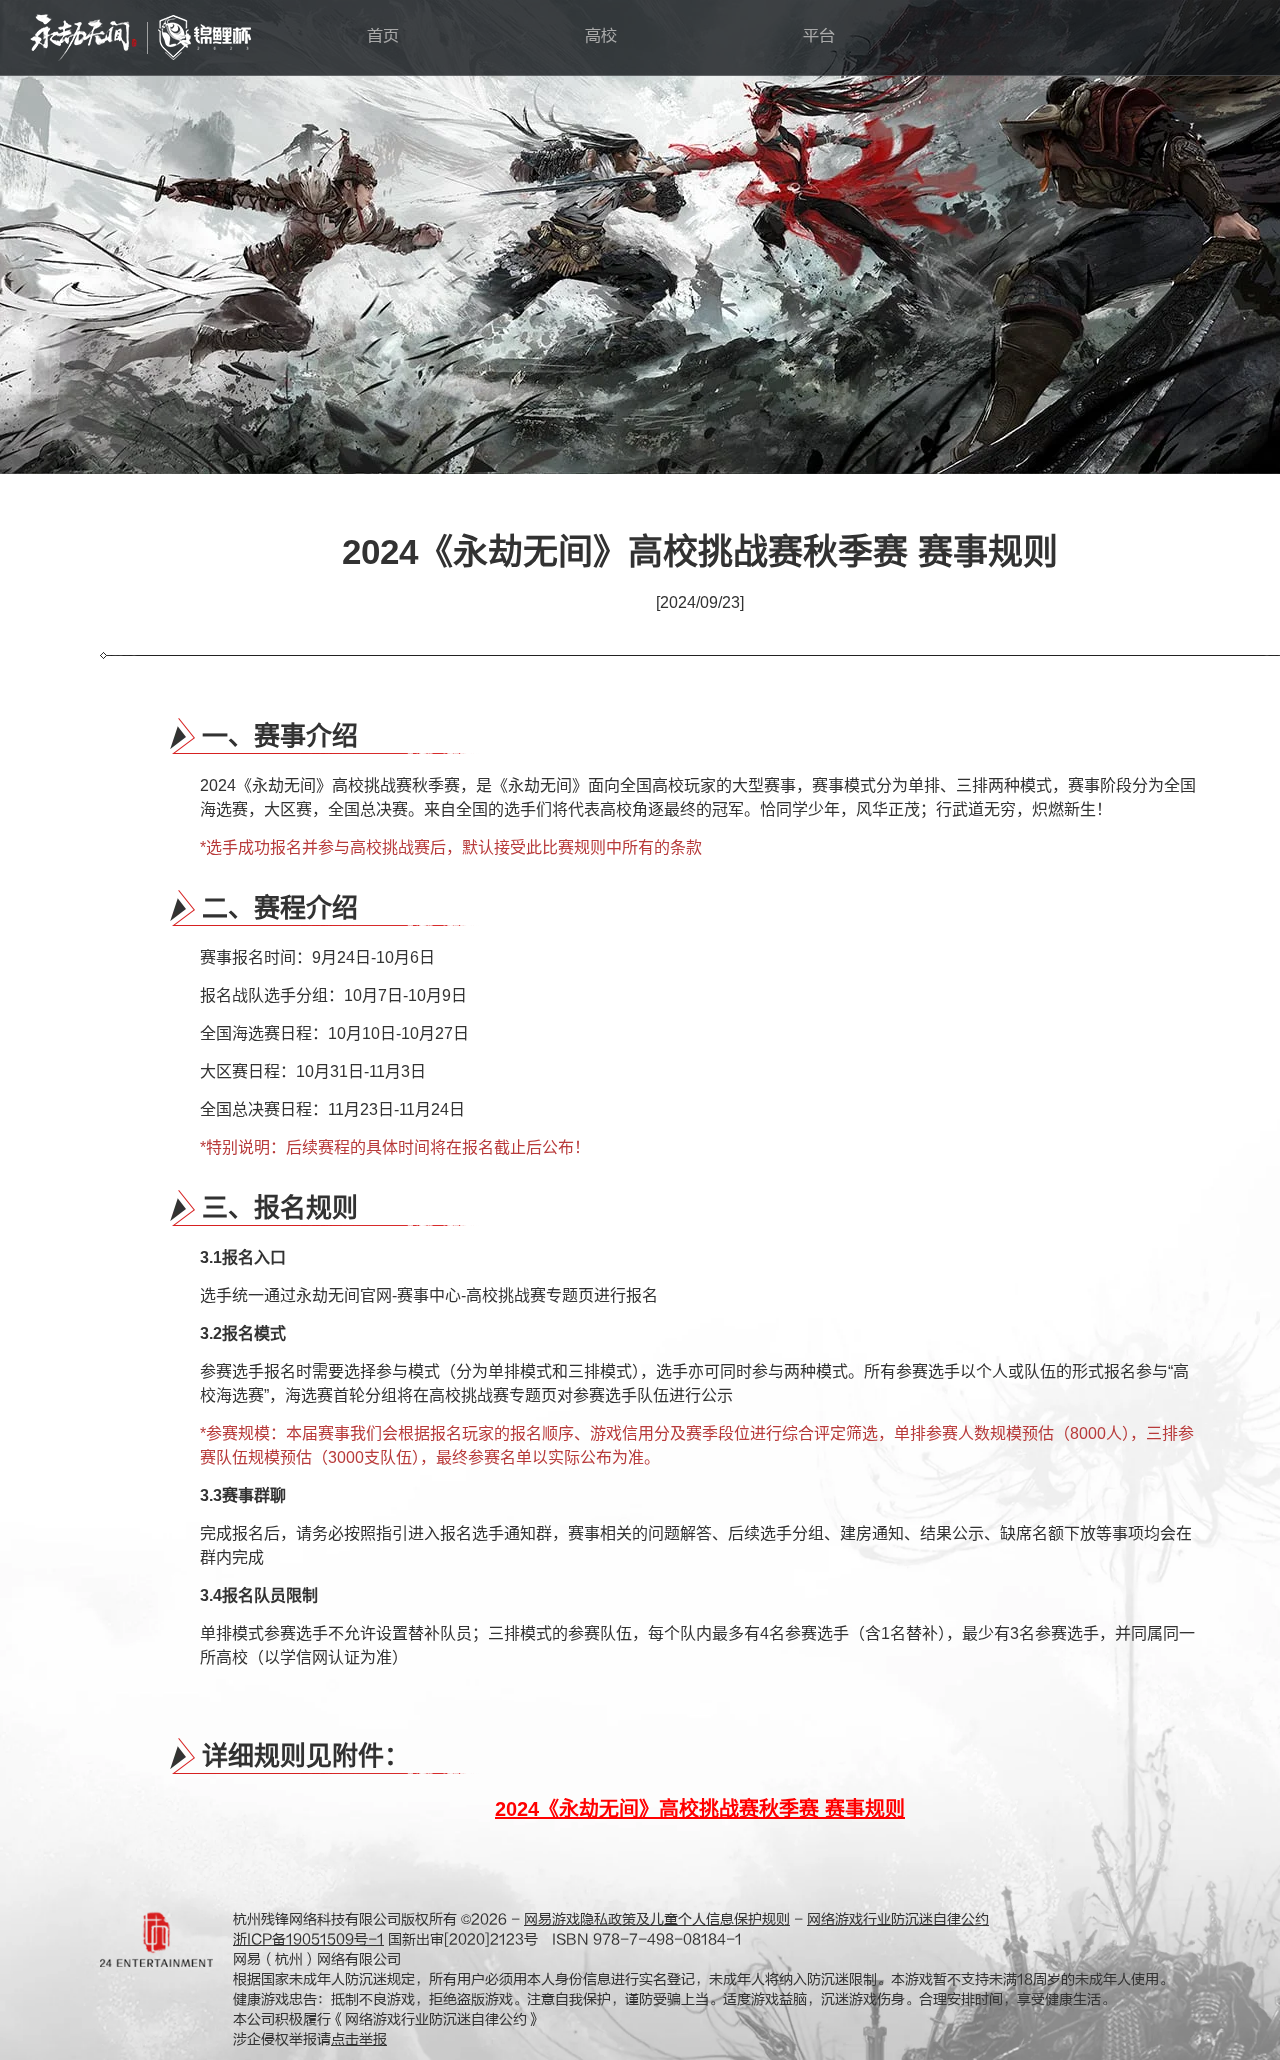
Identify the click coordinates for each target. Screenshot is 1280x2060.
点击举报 (359, 2039)
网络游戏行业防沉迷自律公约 (898, 1919)
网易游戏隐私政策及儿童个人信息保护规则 (657, 1919)
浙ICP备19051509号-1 (308, 1939)
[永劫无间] (83, 37)
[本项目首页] (204, 37)
